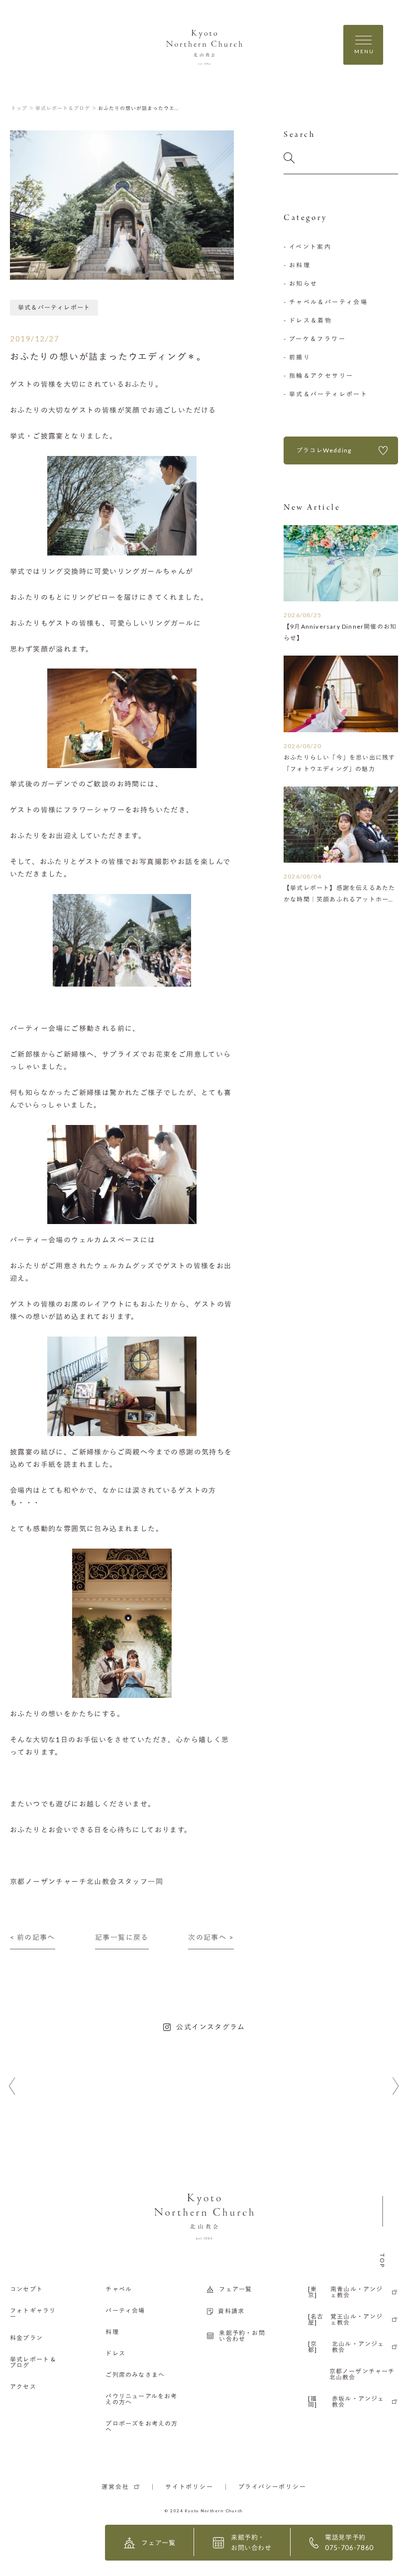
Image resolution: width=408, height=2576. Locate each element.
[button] (12, 2086)
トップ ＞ (23, 108)
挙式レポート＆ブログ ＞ (66, 108)
